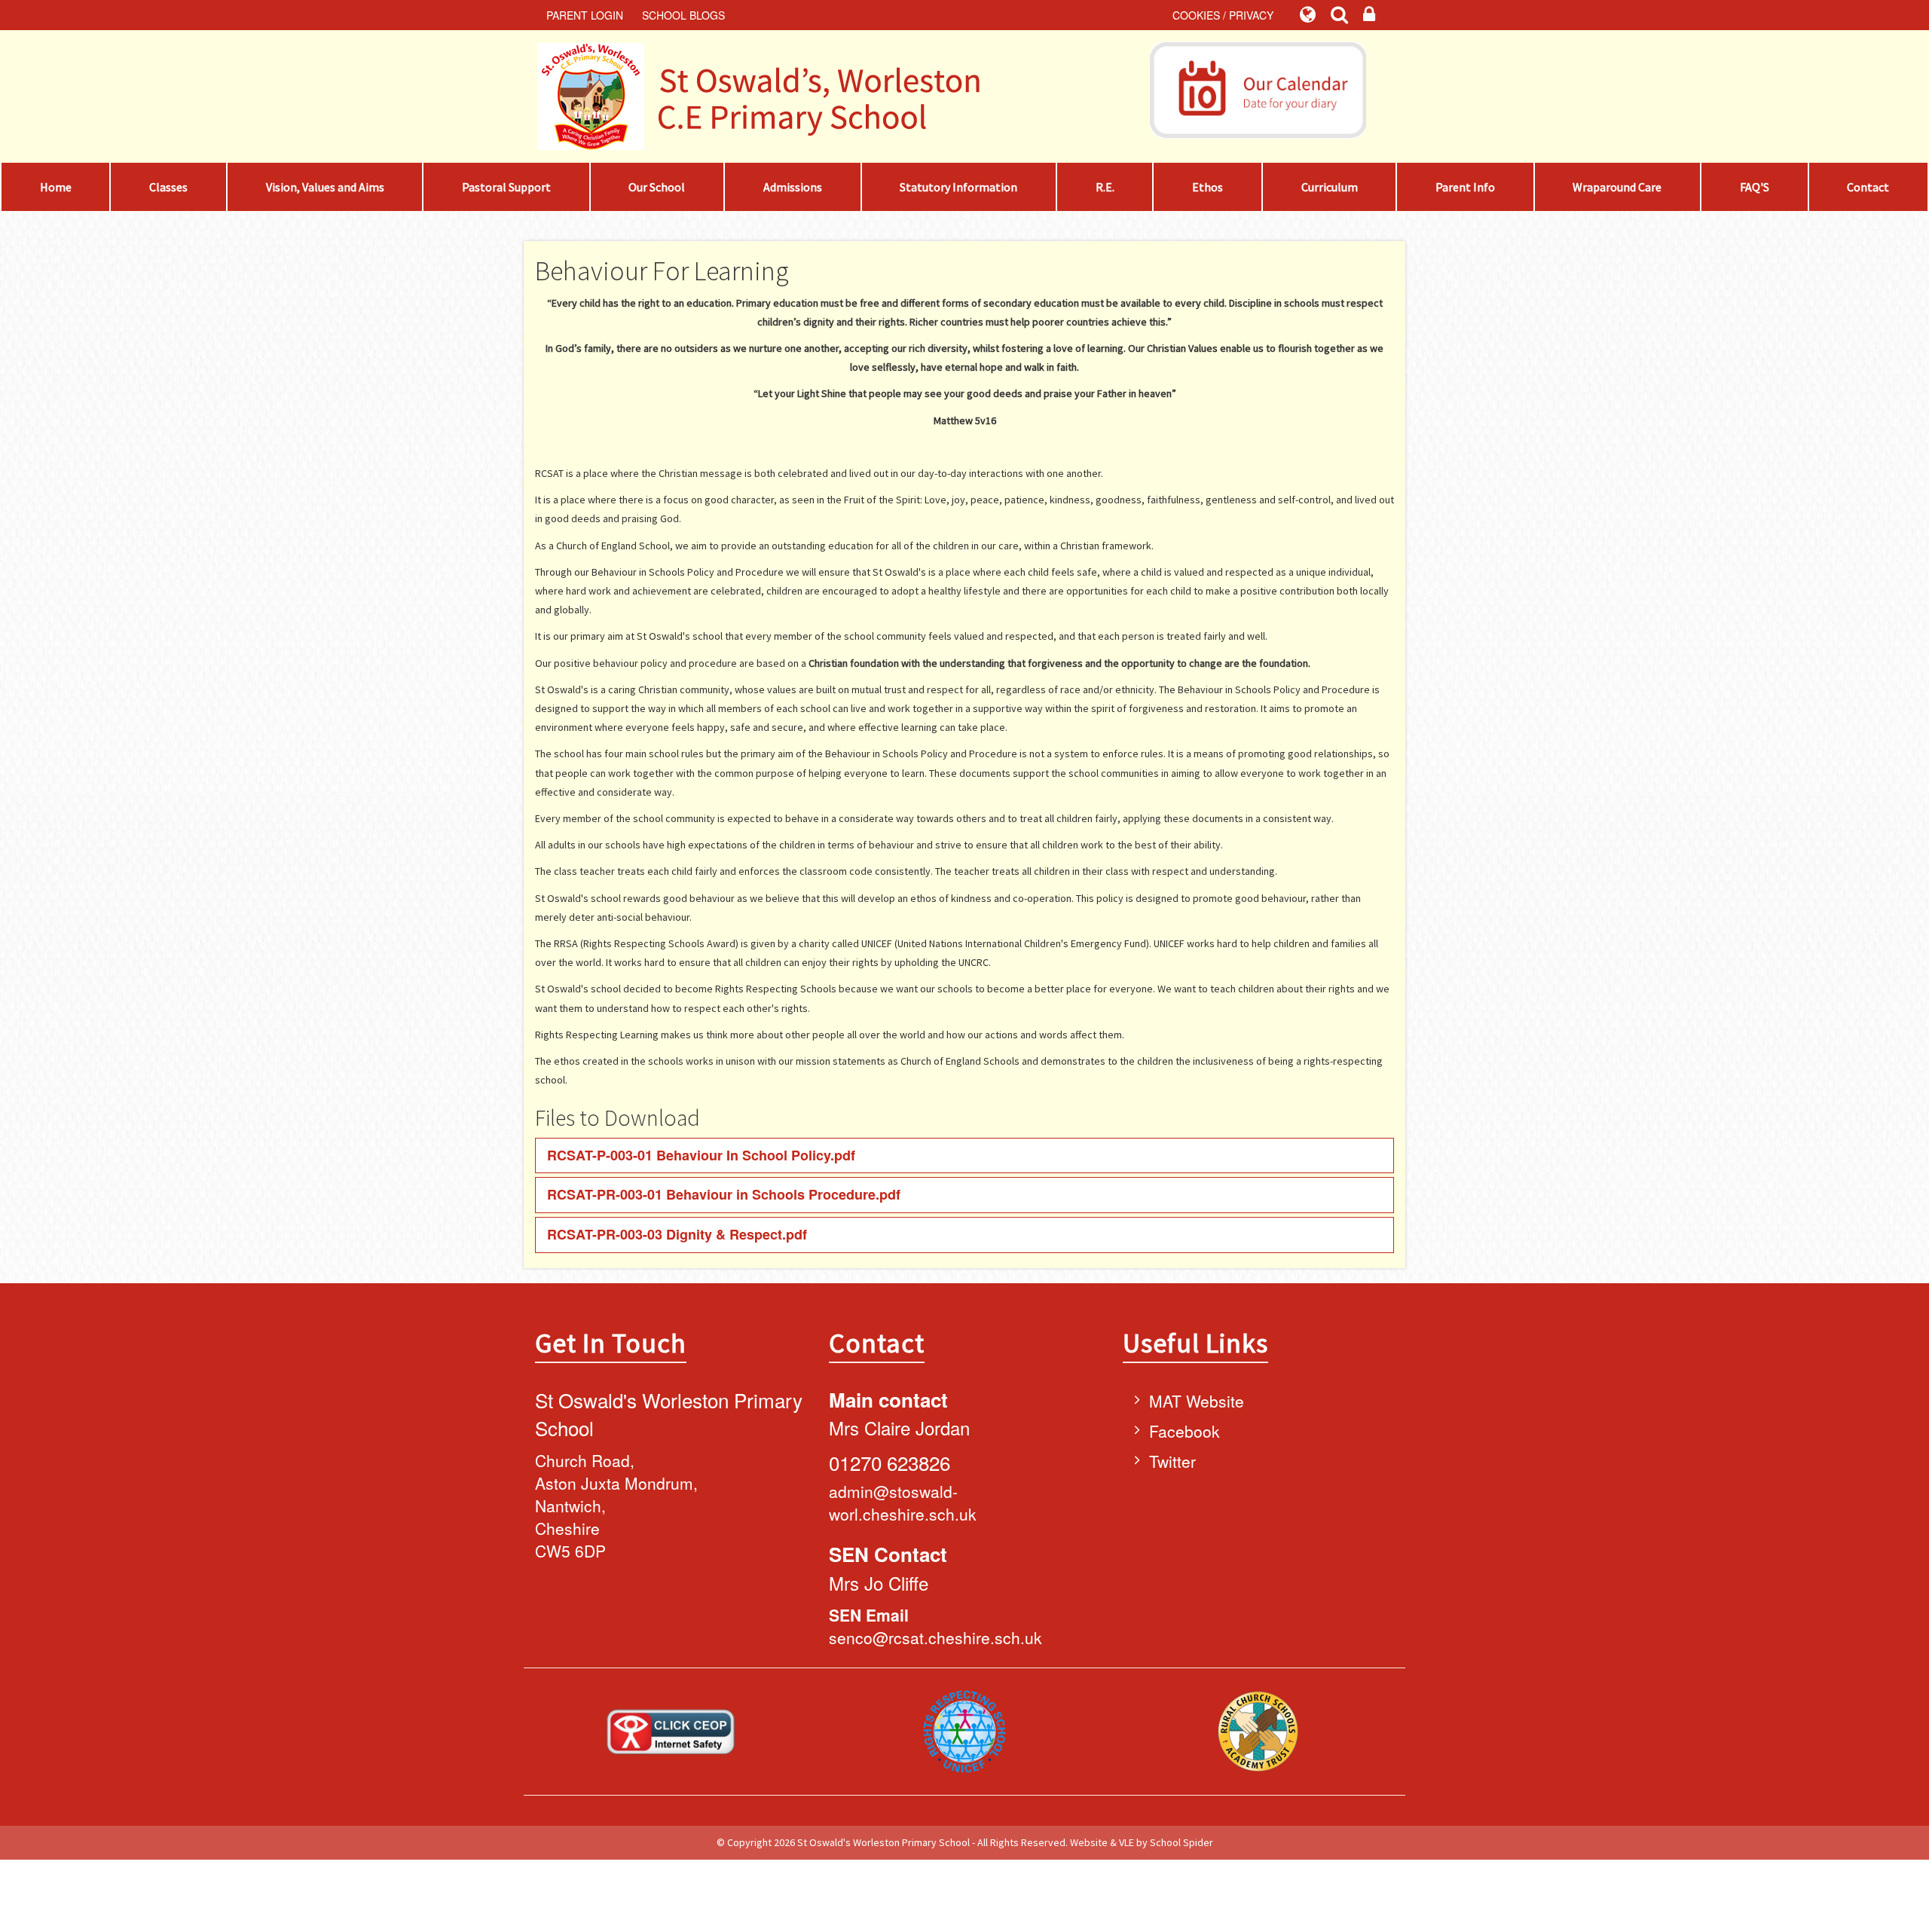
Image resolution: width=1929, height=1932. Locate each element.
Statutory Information (958, 187)
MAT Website (1197, 1401)
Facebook (1185, 1431)
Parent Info (1465, 187)
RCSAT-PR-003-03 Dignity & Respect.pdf (677, 1234)
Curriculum (1330, 187)
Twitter (1172, 1461)
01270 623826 (890, 1462)
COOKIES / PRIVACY (1223, 15)
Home (56, 187)
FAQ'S (1755, 187)
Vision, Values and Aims (325, 187)
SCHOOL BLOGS (683, 15)
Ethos (1208, 187)
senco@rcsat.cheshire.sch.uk (935, 1637)
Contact (1868, 187)
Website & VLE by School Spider (1142, 1842)
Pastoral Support (506, 187)
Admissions (793, 187)
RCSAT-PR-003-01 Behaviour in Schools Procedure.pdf (724, 1194)
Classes (168, 187)
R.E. (1105, 187)
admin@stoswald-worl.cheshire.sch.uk (903, 1502)
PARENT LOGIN (585, 15)
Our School (657, 187)
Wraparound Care (1617, 187)
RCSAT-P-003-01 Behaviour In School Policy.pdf (701, 1155)
